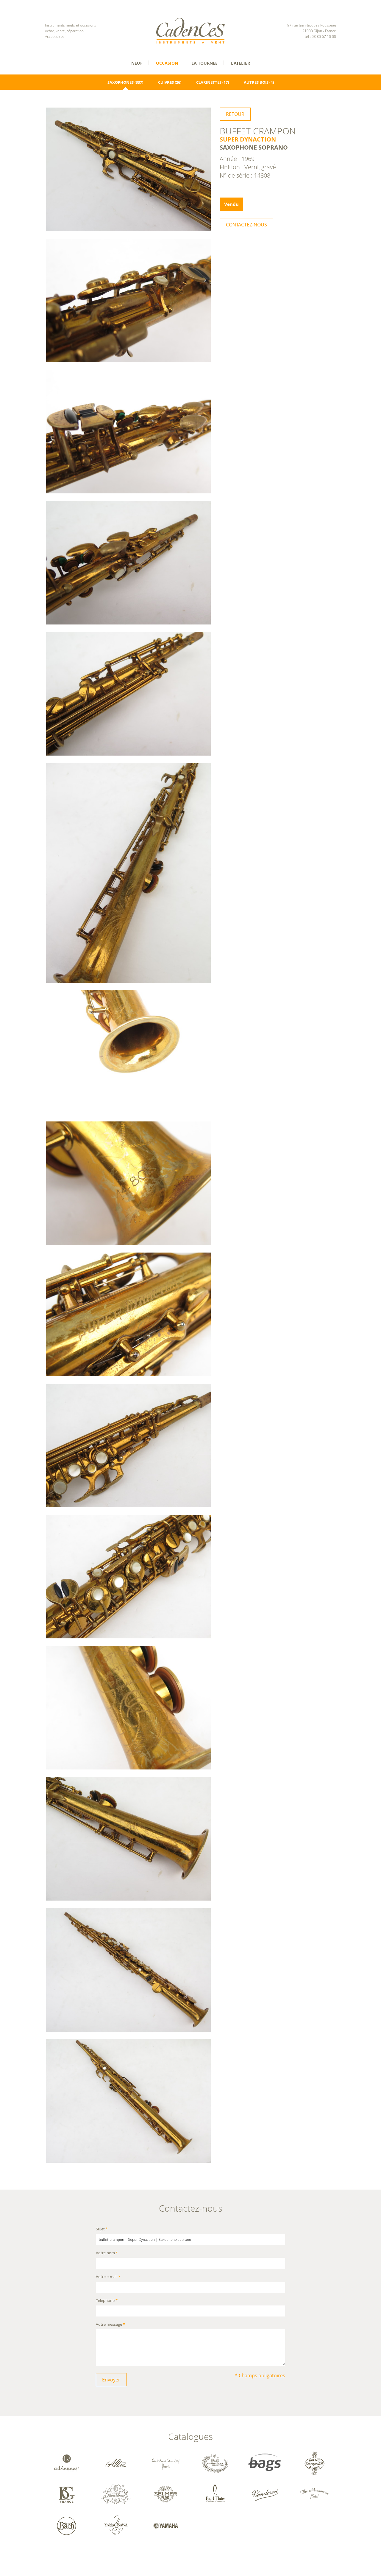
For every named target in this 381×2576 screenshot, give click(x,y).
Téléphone (107, 2301)
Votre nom (107, 2253)
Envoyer (111, 2380)
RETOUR (235, 114)
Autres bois (256, 82)
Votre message (110, 2325)
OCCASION (167, 63)
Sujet (102, 2229)
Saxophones (121, 82)
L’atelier (241, 63)
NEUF (137, 63)
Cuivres (166, 82)
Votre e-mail (108, 2277)
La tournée (204, 63)
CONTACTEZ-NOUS (246, 225)
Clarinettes (209, 82)
